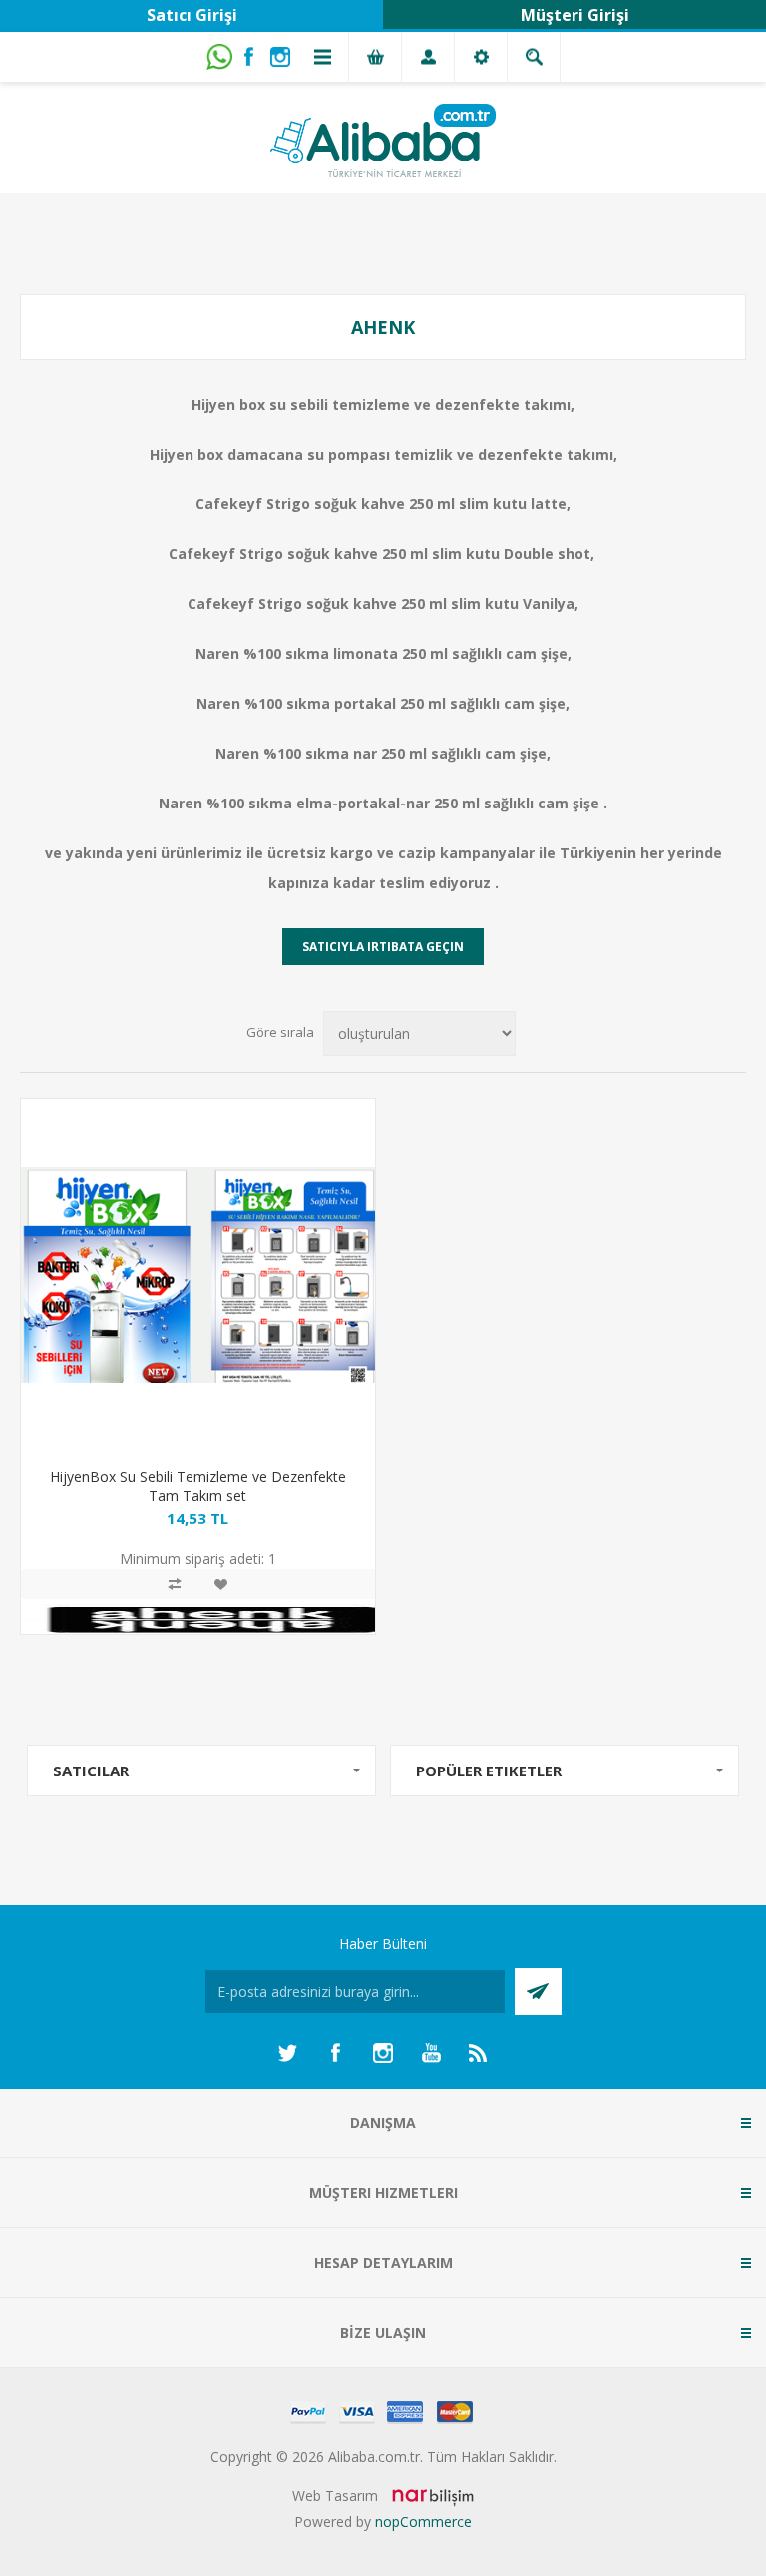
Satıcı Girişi (192, 15)
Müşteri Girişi (575, 15)
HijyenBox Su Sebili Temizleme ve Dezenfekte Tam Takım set (198, 1486)
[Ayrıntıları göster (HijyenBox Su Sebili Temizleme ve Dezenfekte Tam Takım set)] (198, 1276)
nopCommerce (423, 2522)
